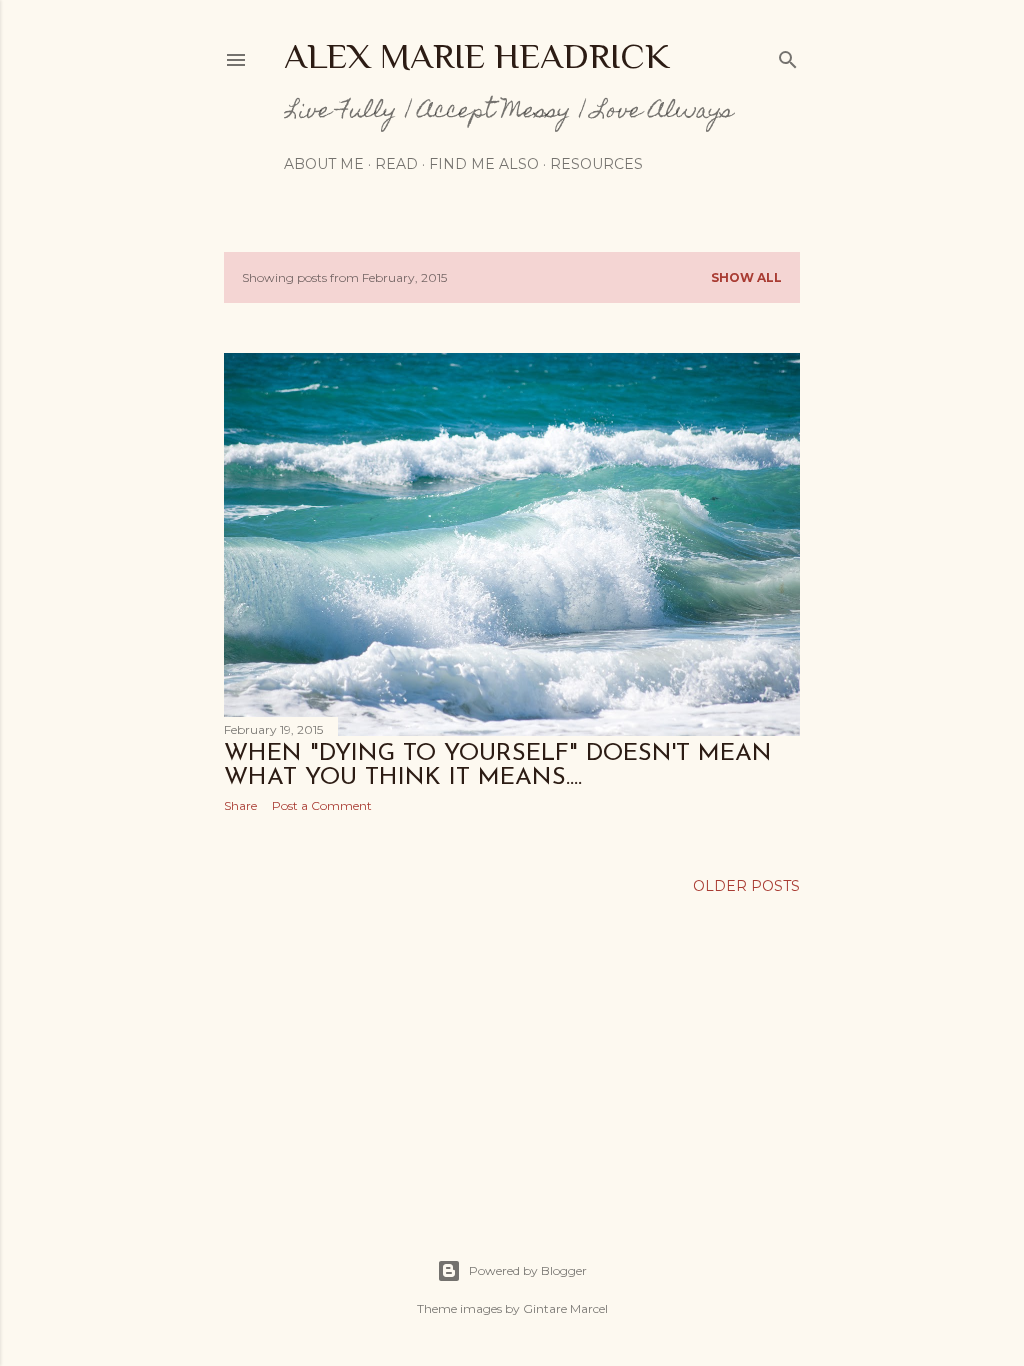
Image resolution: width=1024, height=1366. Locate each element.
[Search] (788, 55)
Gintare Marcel (565, 1308)
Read (396, 164)
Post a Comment (322, 805)
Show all (746, 277)
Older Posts (746, 886)
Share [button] (240, 805)
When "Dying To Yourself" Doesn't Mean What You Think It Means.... (498, 766)
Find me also (484, 164)
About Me (324, 164)
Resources (596, 164)
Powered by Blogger (528, 1270)
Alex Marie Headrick (477, 56)
